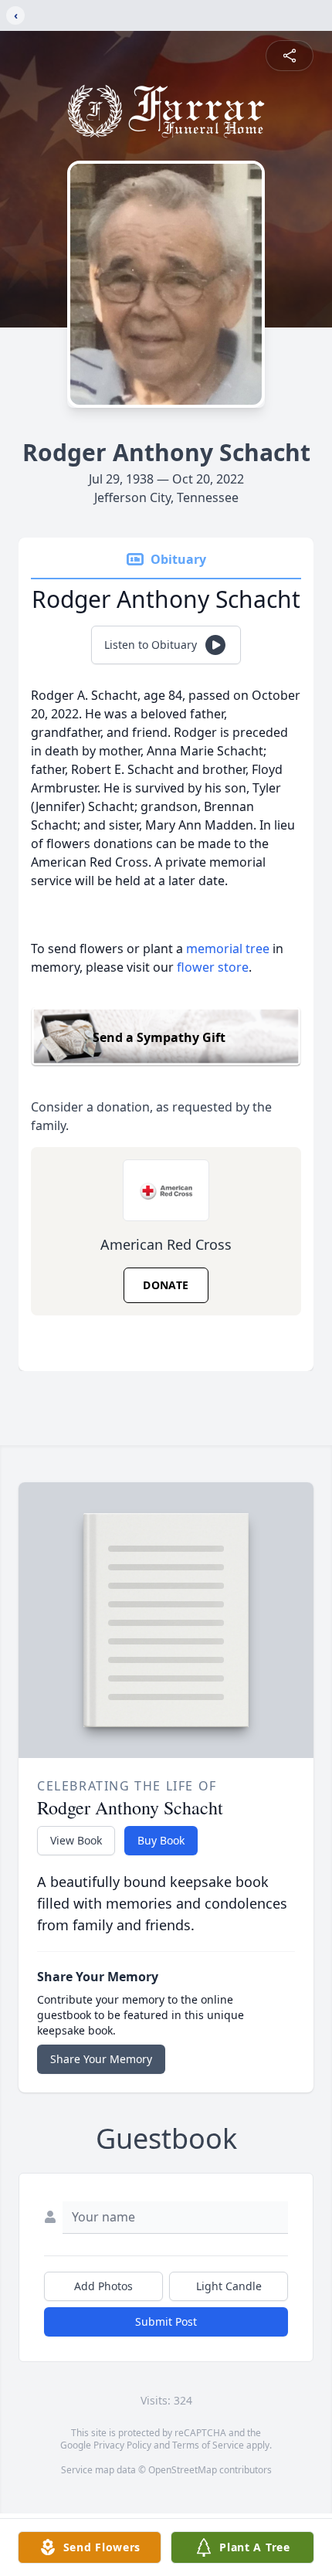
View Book (76, 1840)
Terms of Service (208, 2445)
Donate (166, 1285)
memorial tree (228, 949)
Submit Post (166, 2321)
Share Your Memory (101, 2059)
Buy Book (161, 1840)
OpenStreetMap (183, 2470)
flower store (213, 967)
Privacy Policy (122, 2445)
